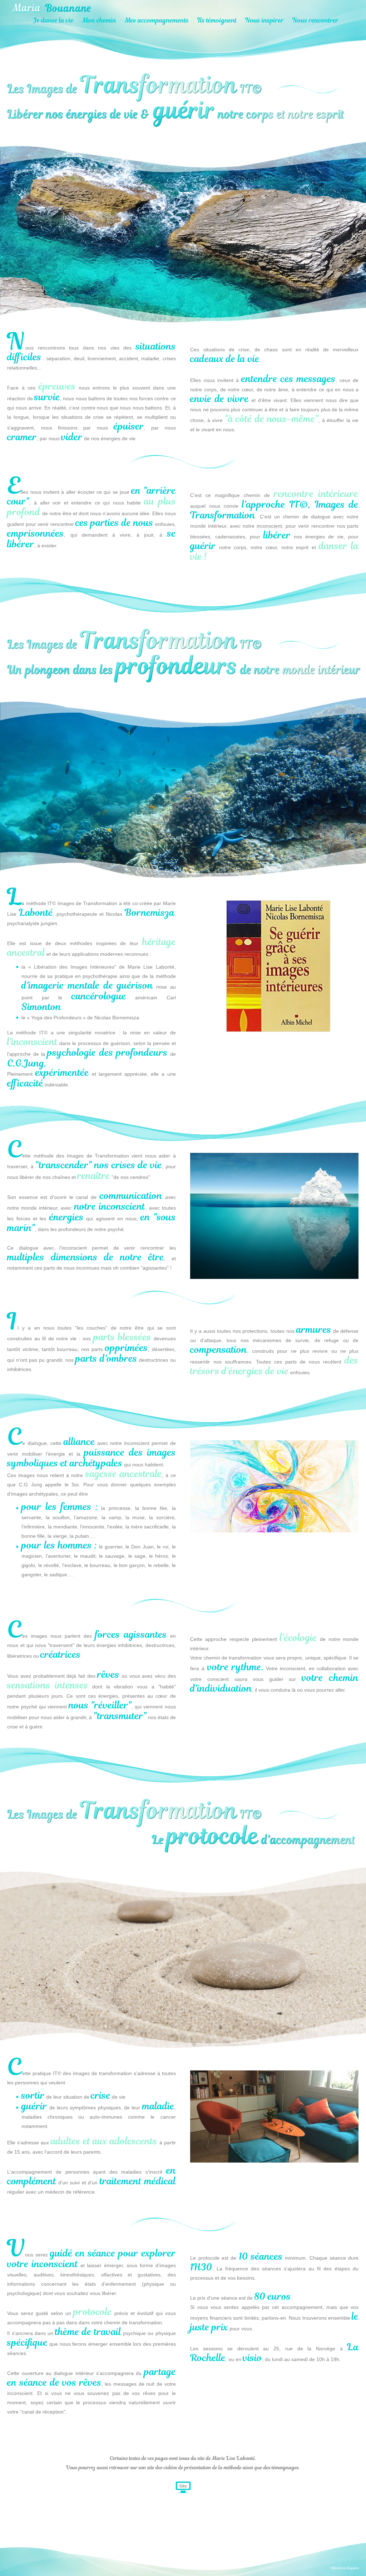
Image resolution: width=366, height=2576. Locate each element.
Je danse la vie (54, 20)
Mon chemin (99, 20)
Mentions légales (345, 2568)
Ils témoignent (217, 20)
